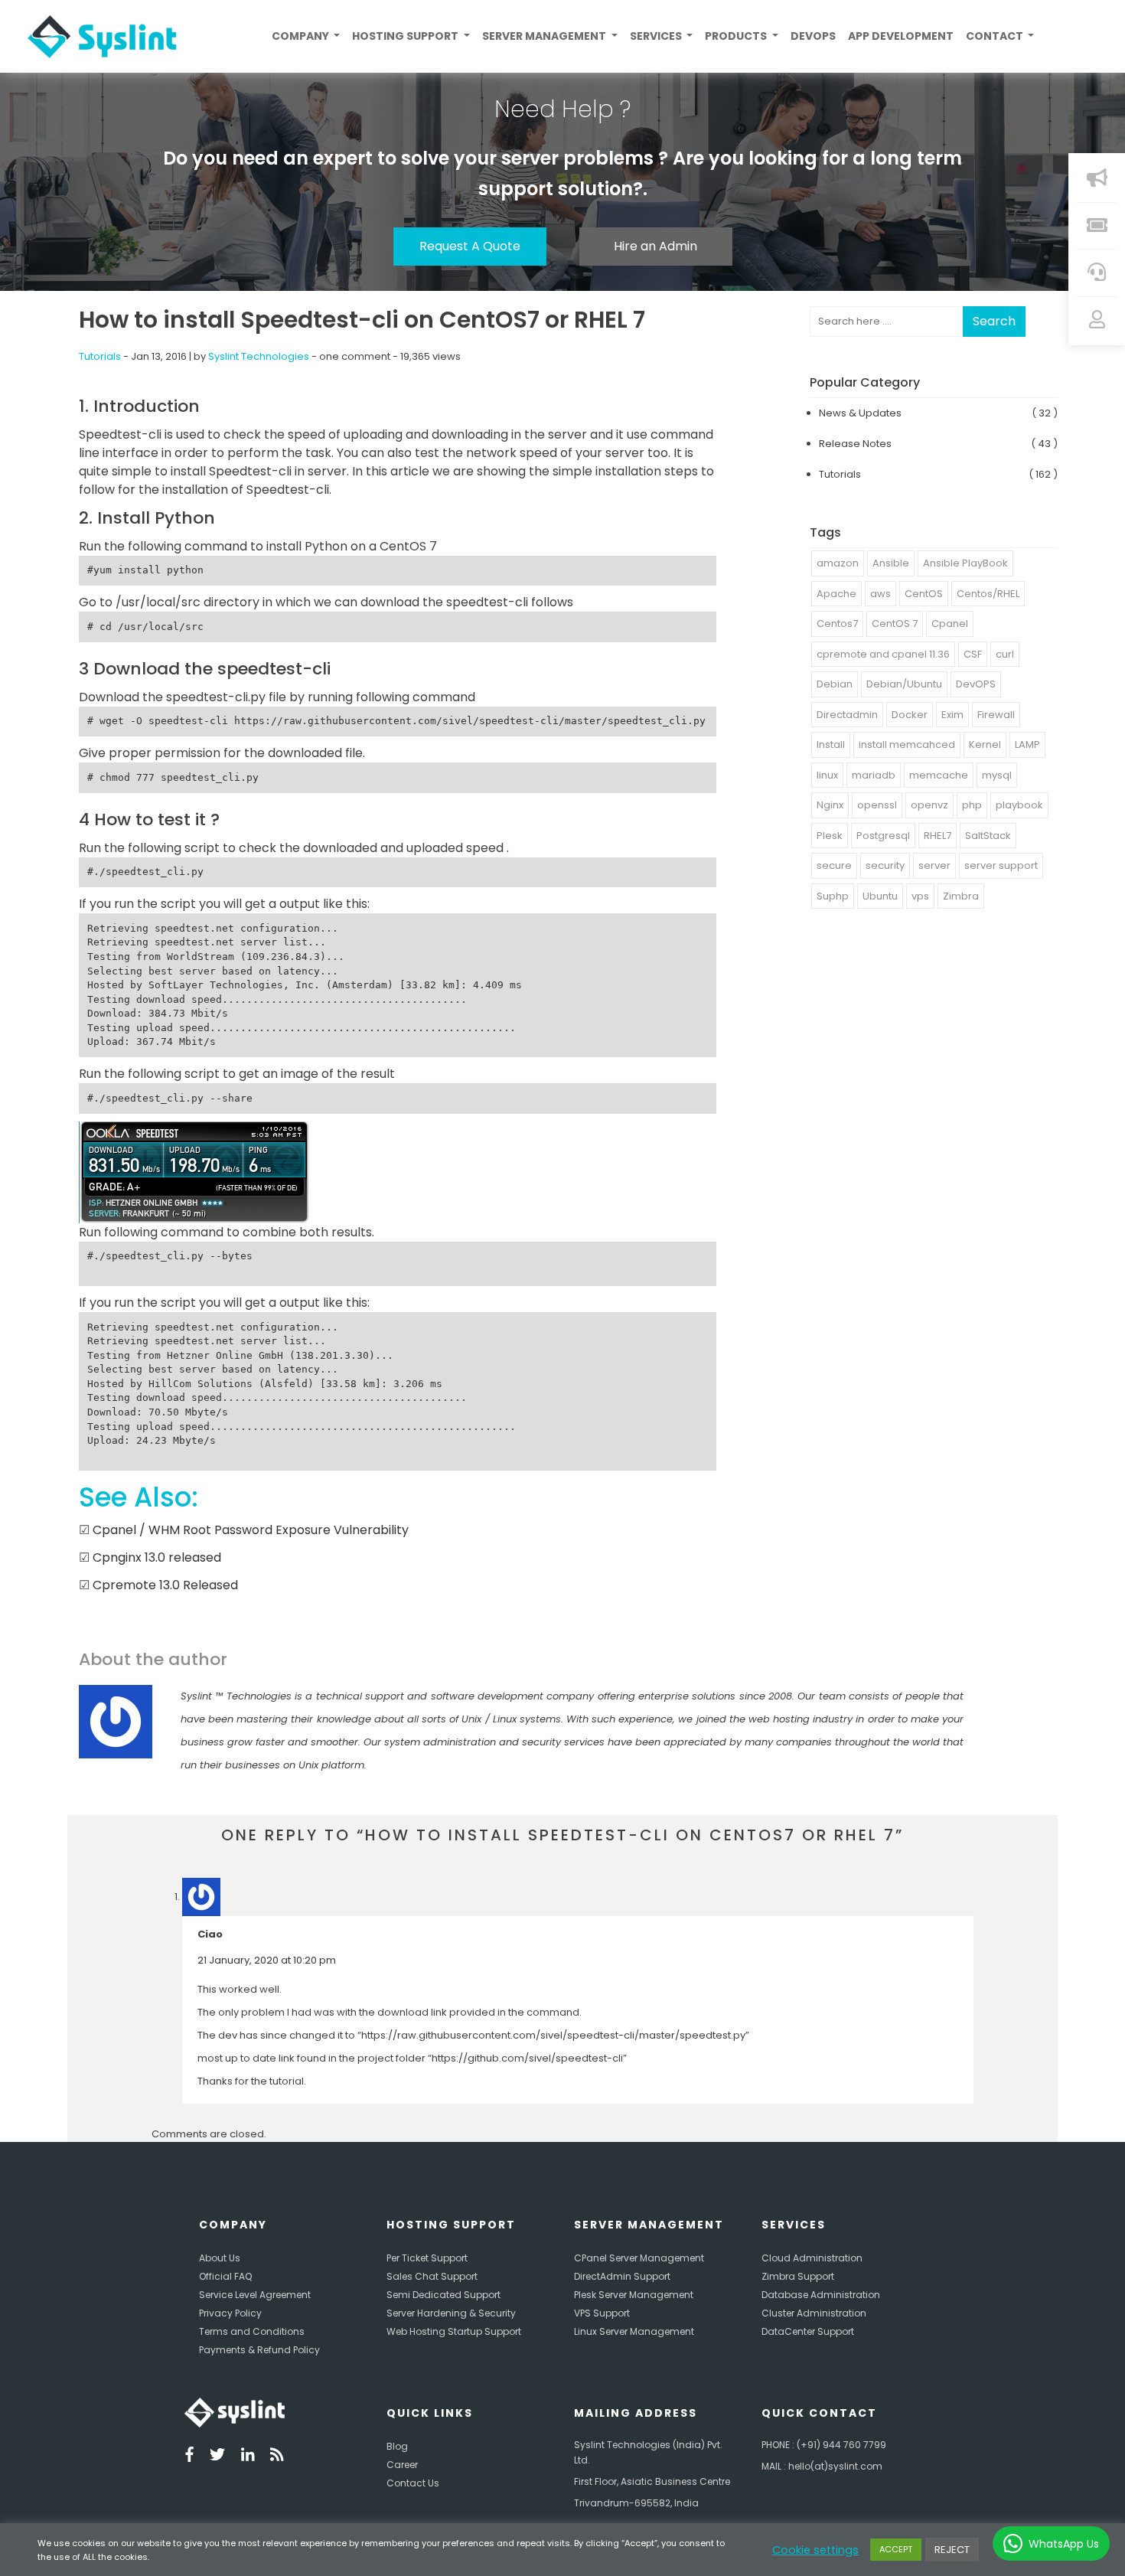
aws (880, 594)
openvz (929, 805)
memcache (939, 775)
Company (302, 36)
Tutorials (100, 356)
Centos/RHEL (988, 594)
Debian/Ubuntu (904, 684)
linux (827, 775)
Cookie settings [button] (815, 2550)
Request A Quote (470, 246)
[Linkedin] (248, 2456)
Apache (836, 594)
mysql (997, 775)
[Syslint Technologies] (96, 37)
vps (920, 896)
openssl (877, 805)
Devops (813, 36)
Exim (952, 715)
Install (831, 744)
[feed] (277, 2456)
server (934, 865)
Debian (835, 684)
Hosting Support (406, 36)
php (972, 805)
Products (737, 36)
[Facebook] (189, 2456)
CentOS (924, 594)
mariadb (874, 775)
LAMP (1027, 744)
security (885, 865)
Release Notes (855, 444)
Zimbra (961, 896)
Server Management (545, 36)
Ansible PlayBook (965, 563)
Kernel (985, 744)
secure (834, 865)
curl (1005, 654)
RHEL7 (937, 836)
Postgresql (883, 836)
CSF (973, 654)
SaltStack (988, 836)
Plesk (830, 836)
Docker (910, 715)
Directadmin (847, 715)
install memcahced (907, 744)
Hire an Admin (655, 246)
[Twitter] (217, 2456)
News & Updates (860, 413)
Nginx (830, 805)
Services (657, 36)
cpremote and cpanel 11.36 (883, 654)
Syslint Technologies (259, 356)
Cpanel (950, 624)
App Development (901, 36)
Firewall (996, 715)
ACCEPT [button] (896, 2549)
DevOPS (976, 684)
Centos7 (837, 624)
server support (1001, 865)
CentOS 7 (895, 624)
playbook (1019, 805)
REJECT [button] (952, 2550)
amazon (838, 563)
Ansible (891, 563)
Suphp (833, 896)
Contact (996, 36)
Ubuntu (880, 896)
